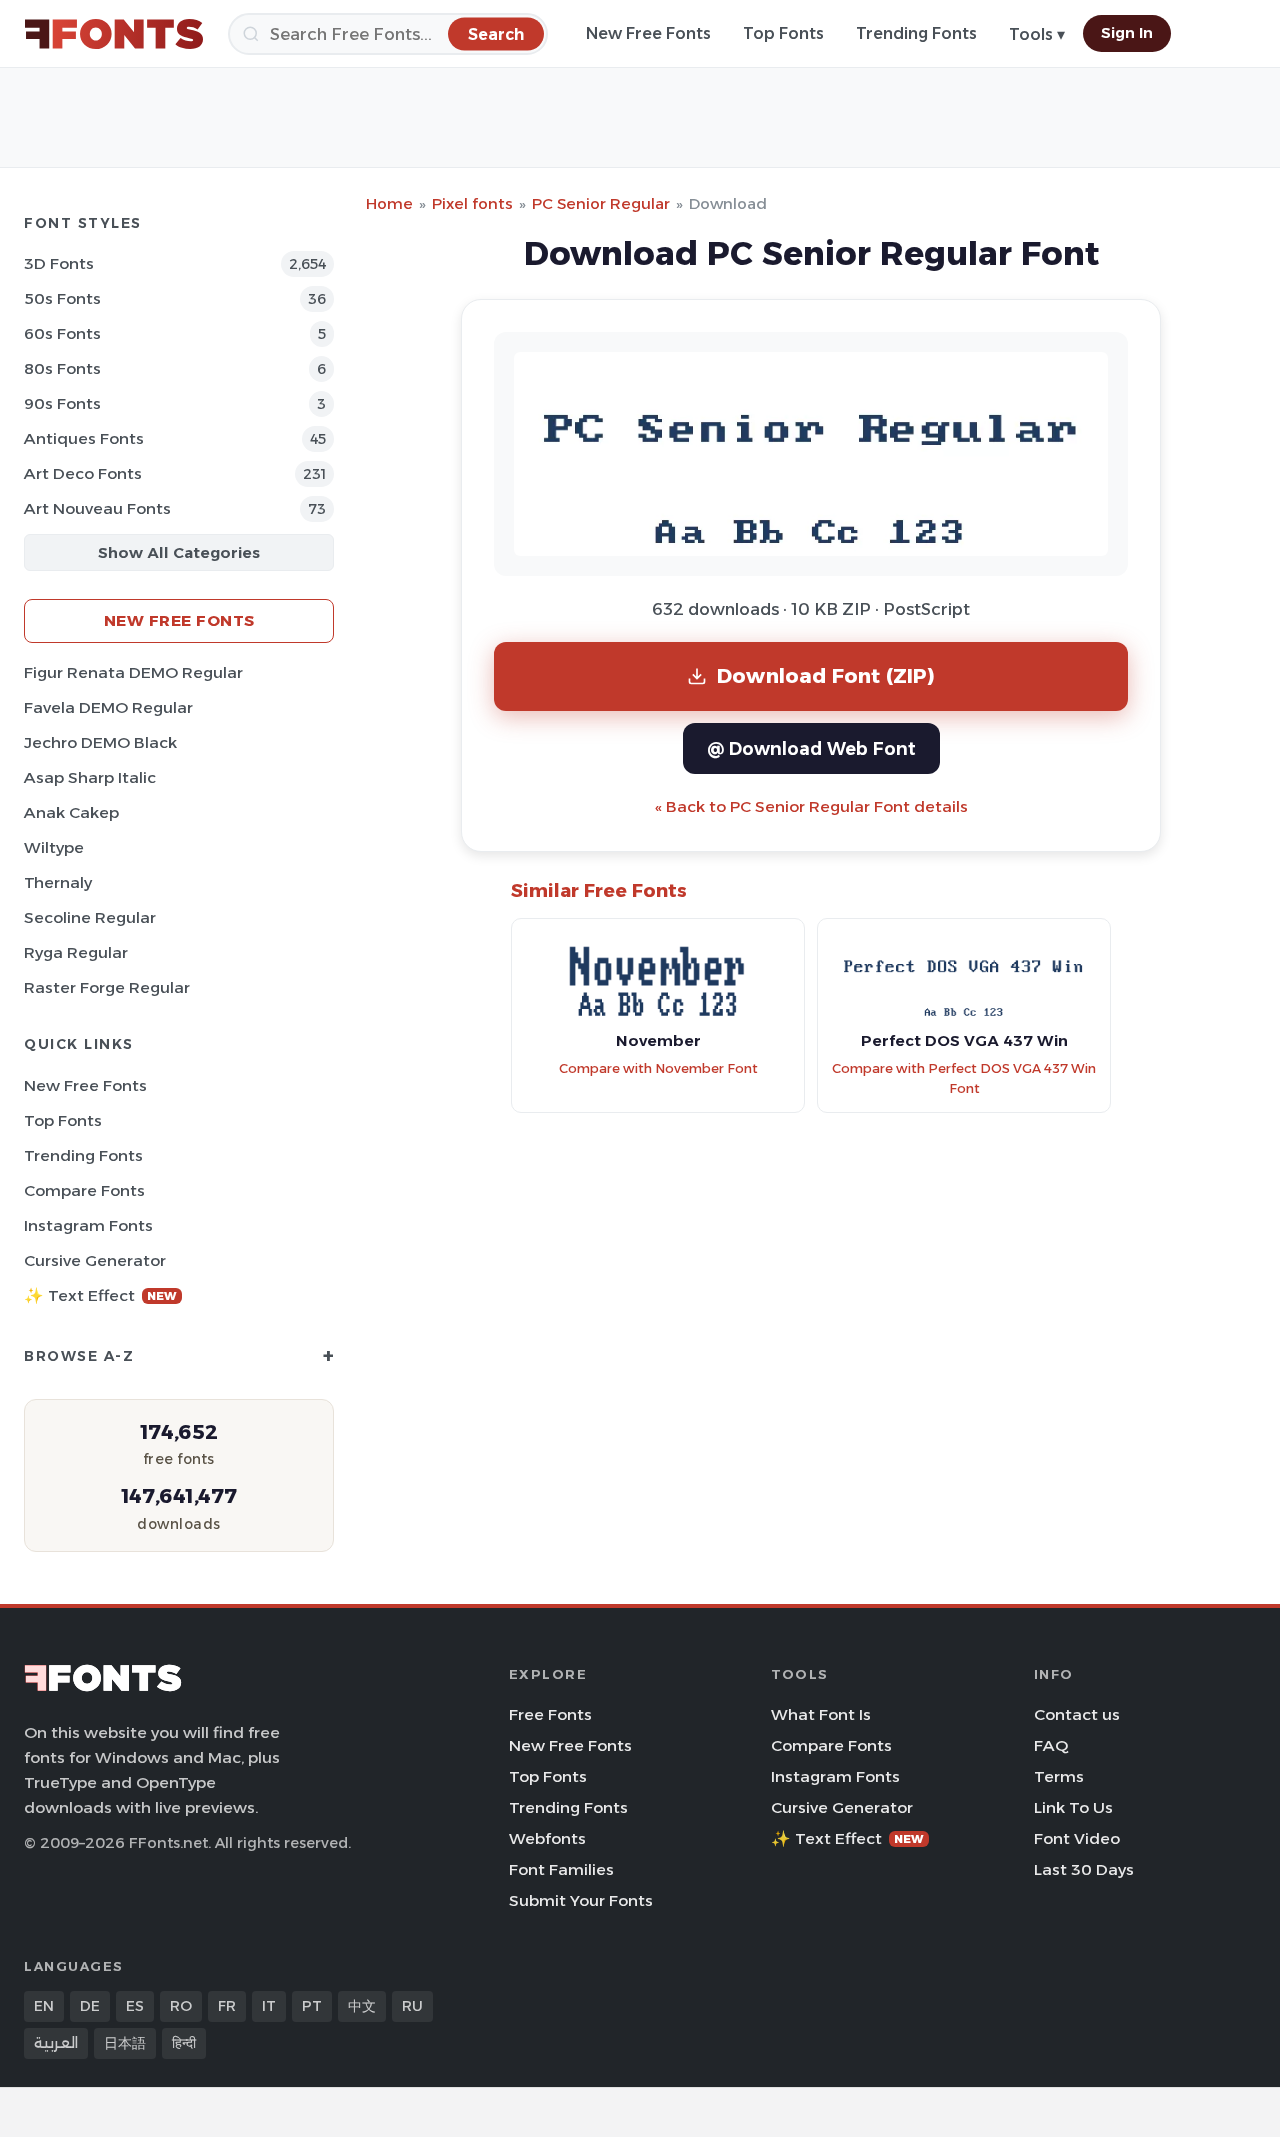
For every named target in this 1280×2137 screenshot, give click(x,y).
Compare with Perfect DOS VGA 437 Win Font (964, 1079)
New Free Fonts (648, 33)
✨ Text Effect (100, 1295)
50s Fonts (62, 298)
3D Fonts (59, 263)
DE (90, 2006)
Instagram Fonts (88, 1225)
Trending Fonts (916, 33)
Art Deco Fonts (83, 473)
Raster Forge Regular (107, 987)
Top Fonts (783, 33)
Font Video (1077, 1838)
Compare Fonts (84, 1190)
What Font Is (821, 1714)
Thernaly (58, 882)
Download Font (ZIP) (826, 675)
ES (135, 2006)
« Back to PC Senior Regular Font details (811, 806)
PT (312, 2006)
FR (227, 2006)
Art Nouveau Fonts (97, 508)
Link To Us (1073, 1807)
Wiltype (54, 847)
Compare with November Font (658, 1068)
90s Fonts (62, 403)
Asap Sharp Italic (90, 777)
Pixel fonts (472, 203)
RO (181, 2006)
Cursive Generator (95, 1260)
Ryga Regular (76, 952)
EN (44, 2006)
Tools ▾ (1037, 34)
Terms (1059, 1776)
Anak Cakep (71, 812)
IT (269, 2006)
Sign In (1127, 33)
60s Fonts (62, 333)
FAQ (1051, 1745)
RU (412, 2006)
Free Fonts (550, 1714)
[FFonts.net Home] (114, 34)
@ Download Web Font (811, 748)
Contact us (1077, 1714)
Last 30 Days (1084, 1869)
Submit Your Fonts (581, 1900)
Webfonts (547, 1838)
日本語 (125, 2043)
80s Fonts (62, 368)
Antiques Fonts (84, 438)
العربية (56, 2043)
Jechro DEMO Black (100, 742)
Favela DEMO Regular (108, 707)
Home (389, 203)
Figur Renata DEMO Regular (133, 672)
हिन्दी (184, 2043)
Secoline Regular (90, 917)
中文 (362, 2006)
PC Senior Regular (601, 203)
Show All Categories (179, 552)
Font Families (561, 1869)
